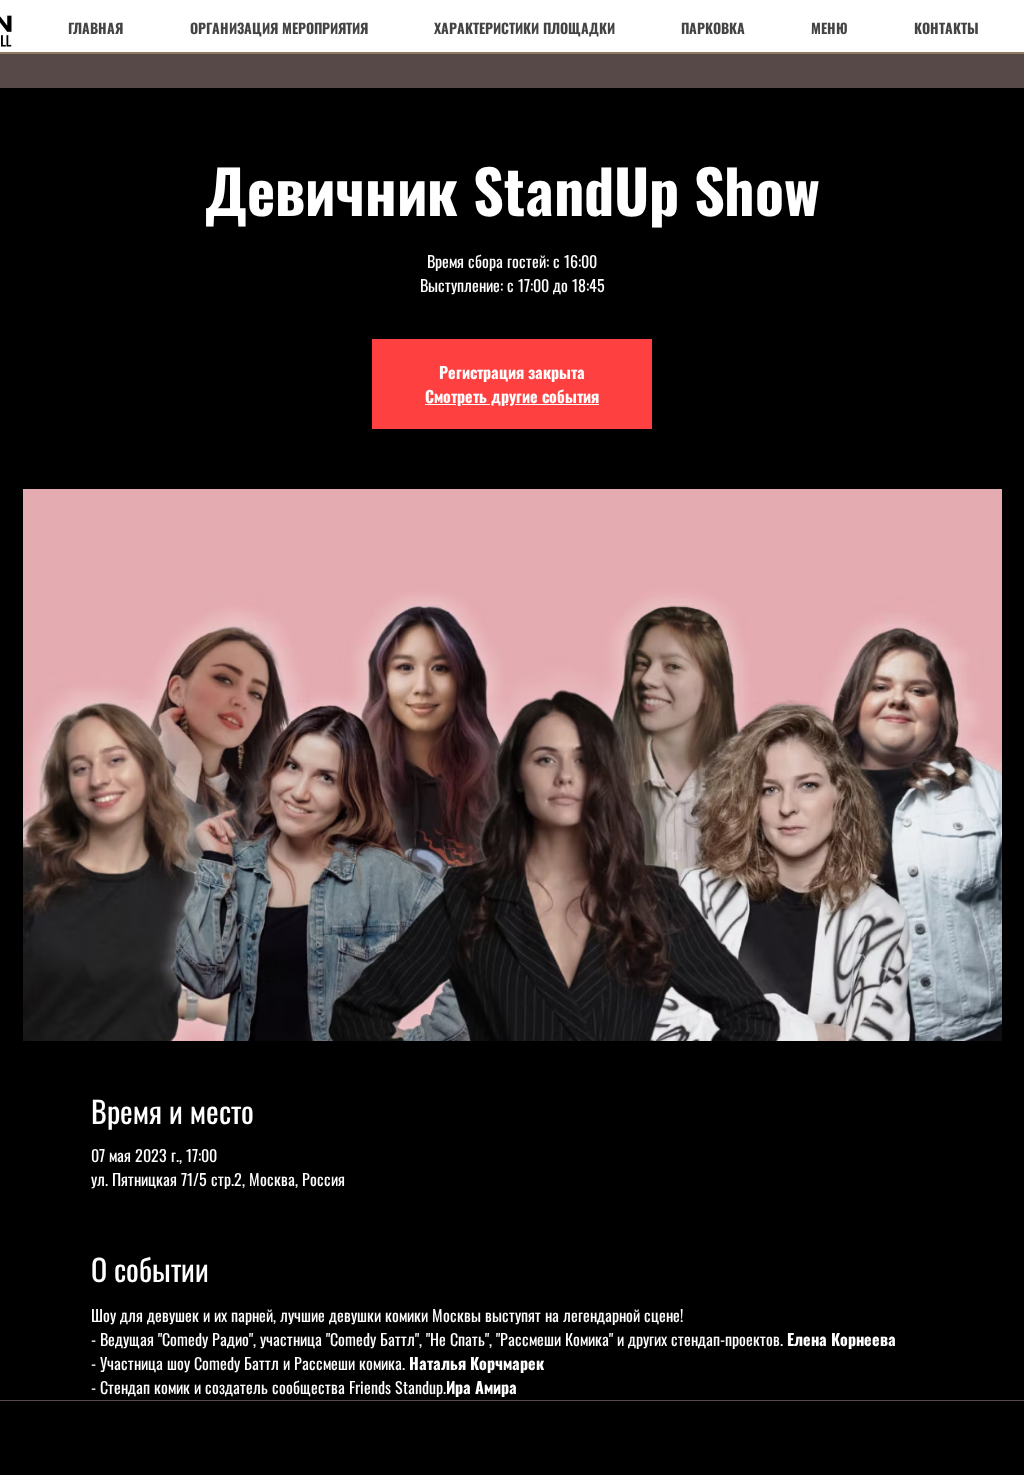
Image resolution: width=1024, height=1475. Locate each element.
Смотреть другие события (512, 396)
